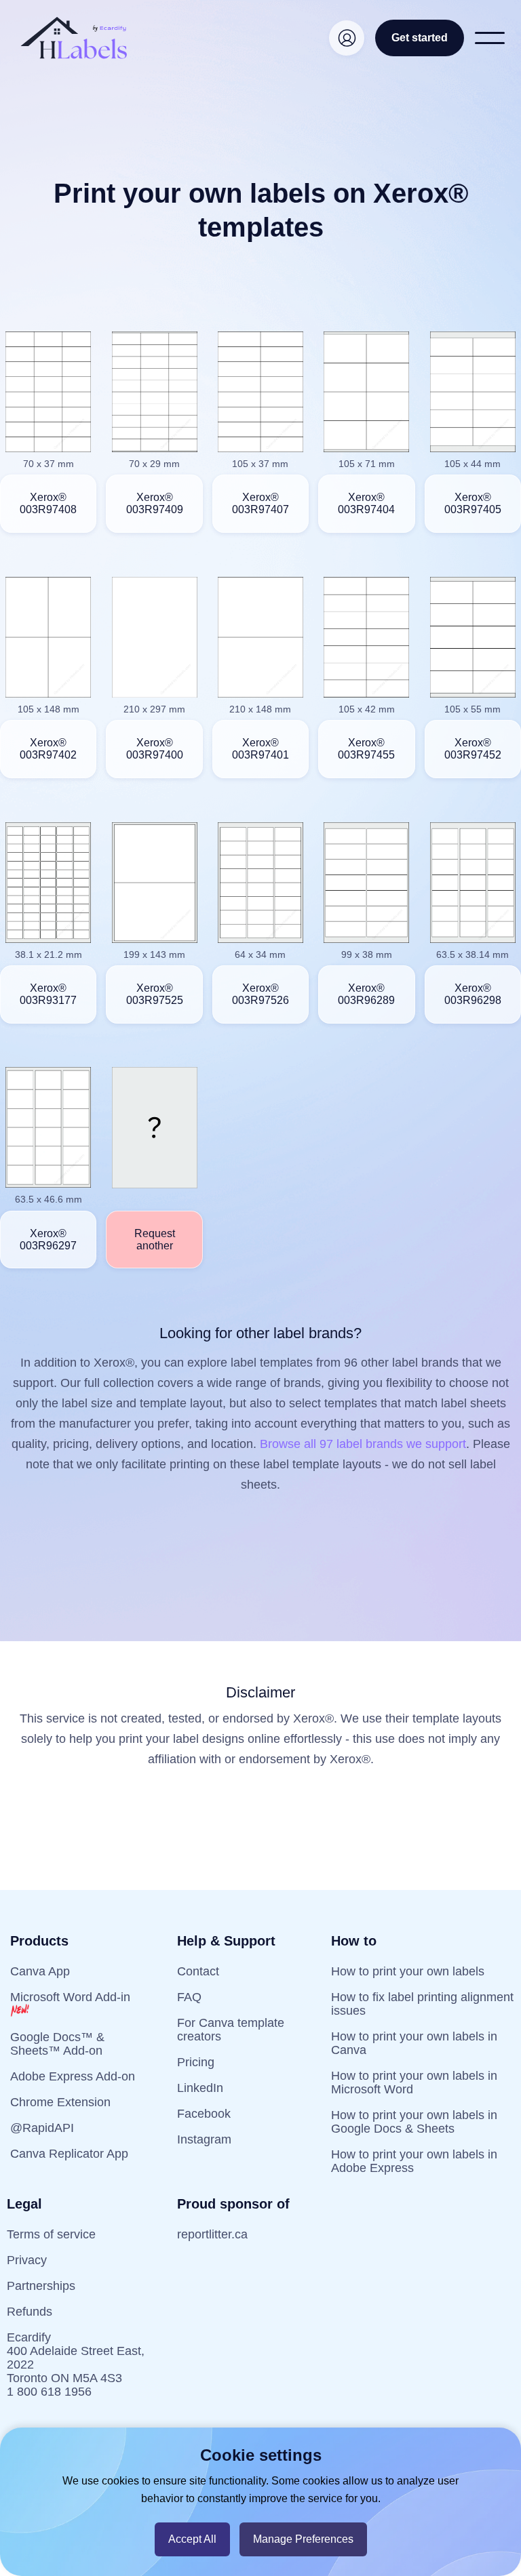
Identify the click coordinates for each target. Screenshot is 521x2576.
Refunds (30, 2312)
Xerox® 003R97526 (260, 994)
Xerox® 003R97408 (48, 503)
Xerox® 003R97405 (473, 503)
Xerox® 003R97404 (366, 503)
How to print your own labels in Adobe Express (414, 2161)
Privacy (27, 2260)
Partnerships (41, 2286)
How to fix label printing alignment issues (422, 2004)
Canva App (40, 1971)
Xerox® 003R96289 (366, 994)
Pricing (196, 2062)
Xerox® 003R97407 (260, 503)
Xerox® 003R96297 (48, 1240)
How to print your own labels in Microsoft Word (414, 2082)
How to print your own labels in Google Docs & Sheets (414, 2122)
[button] (490, 38)
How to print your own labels (408, 1971)
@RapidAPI (42, 2128)
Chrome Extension (60, 2102)
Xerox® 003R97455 (366, 749)
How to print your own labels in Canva (414, 2043)
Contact (198, 1971)
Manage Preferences (303, 2539)
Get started (420, 38)
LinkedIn (200, 2088)
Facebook (204, 2114)
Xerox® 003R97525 (155, 994)
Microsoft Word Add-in (70, 1997)
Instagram (204, 2139)
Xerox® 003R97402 (48, 749)
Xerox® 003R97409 (155, 503)
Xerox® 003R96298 (473, 994)
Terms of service (51, 2234)
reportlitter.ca (212, 2234)
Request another (155, 1240)
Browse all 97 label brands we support (363, 1444)
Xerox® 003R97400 (155, 749)
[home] (74, 38)
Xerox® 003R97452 (473, 749)
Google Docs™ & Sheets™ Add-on (57, 2044)
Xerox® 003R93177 (48, 994)
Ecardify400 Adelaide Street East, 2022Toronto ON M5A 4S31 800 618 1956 (76, 2364)
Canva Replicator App (69, 2154)
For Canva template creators (231, 2030)
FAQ (189, 1997)
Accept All (192, 2539)
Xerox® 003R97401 (260, 749)
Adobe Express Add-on (73, 2076)
